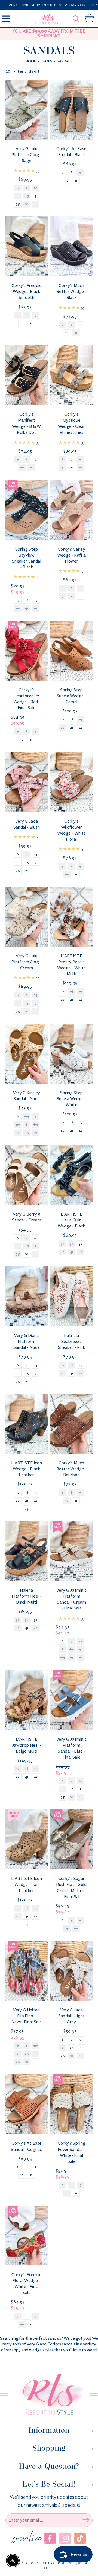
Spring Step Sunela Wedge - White (71, 1099)
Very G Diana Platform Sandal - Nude (27, 1341)
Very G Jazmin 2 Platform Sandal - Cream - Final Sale (71, 1599)
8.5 (27, 862)
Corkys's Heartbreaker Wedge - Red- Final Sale (27, 699)
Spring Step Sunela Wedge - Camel (71, 696)
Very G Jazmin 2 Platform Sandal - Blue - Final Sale (71, 1748)
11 (76, 181)
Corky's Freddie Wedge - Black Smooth (26, 291)
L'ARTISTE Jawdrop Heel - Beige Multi (27, 1745)
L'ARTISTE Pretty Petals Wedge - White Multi (71, 965)
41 (72, 728)
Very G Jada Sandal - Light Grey (72, 2016)
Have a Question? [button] (49, 2466)
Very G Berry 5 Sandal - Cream (27, 1217)
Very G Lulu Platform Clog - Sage (26, 155)
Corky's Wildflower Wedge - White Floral (71, 830)
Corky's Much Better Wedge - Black (71, 291)
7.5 (36, 854)
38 (27, 600)
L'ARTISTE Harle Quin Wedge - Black (71, 1220)
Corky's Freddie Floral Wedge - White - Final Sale (26, 2284)
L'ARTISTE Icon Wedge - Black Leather (27, 1469)
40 (63, 1000)
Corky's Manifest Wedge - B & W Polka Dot (26, 423)
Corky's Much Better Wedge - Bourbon (71, 1469)
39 (36, 600)
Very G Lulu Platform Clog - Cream (26, 962)
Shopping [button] (49, 2448)
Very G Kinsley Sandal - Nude (27, 1096)
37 (18, 600)
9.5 (18, 204)
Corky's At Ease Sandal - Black (71, 152)
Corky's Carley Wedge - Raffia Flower (72, 555)
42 (81, 728)
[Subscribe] (86, 2520)
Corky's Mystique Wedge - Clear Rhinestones (71, 423)
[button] (77, 19)
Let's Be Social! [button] (49, 2484)
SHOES (46, 61)
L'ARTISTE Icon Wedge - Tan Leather (27, 1884)
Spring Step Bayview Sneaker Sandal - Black (27, 558)
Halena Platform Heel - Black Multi (27, 1596)
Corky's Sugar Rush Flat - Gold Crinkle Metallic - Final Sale (71, 1887)
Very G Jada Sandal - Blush (27, 824)
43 (27, 1509)
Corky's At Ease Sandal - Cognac (26, 2146)
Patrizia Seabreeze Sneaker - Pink (71, 1341)
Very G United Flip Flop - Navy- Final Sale (27, 2016)
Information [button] (49, 2430)
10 (67, 181)
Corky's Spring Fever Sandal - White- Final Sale (72, 2152)
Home (31, 61)
